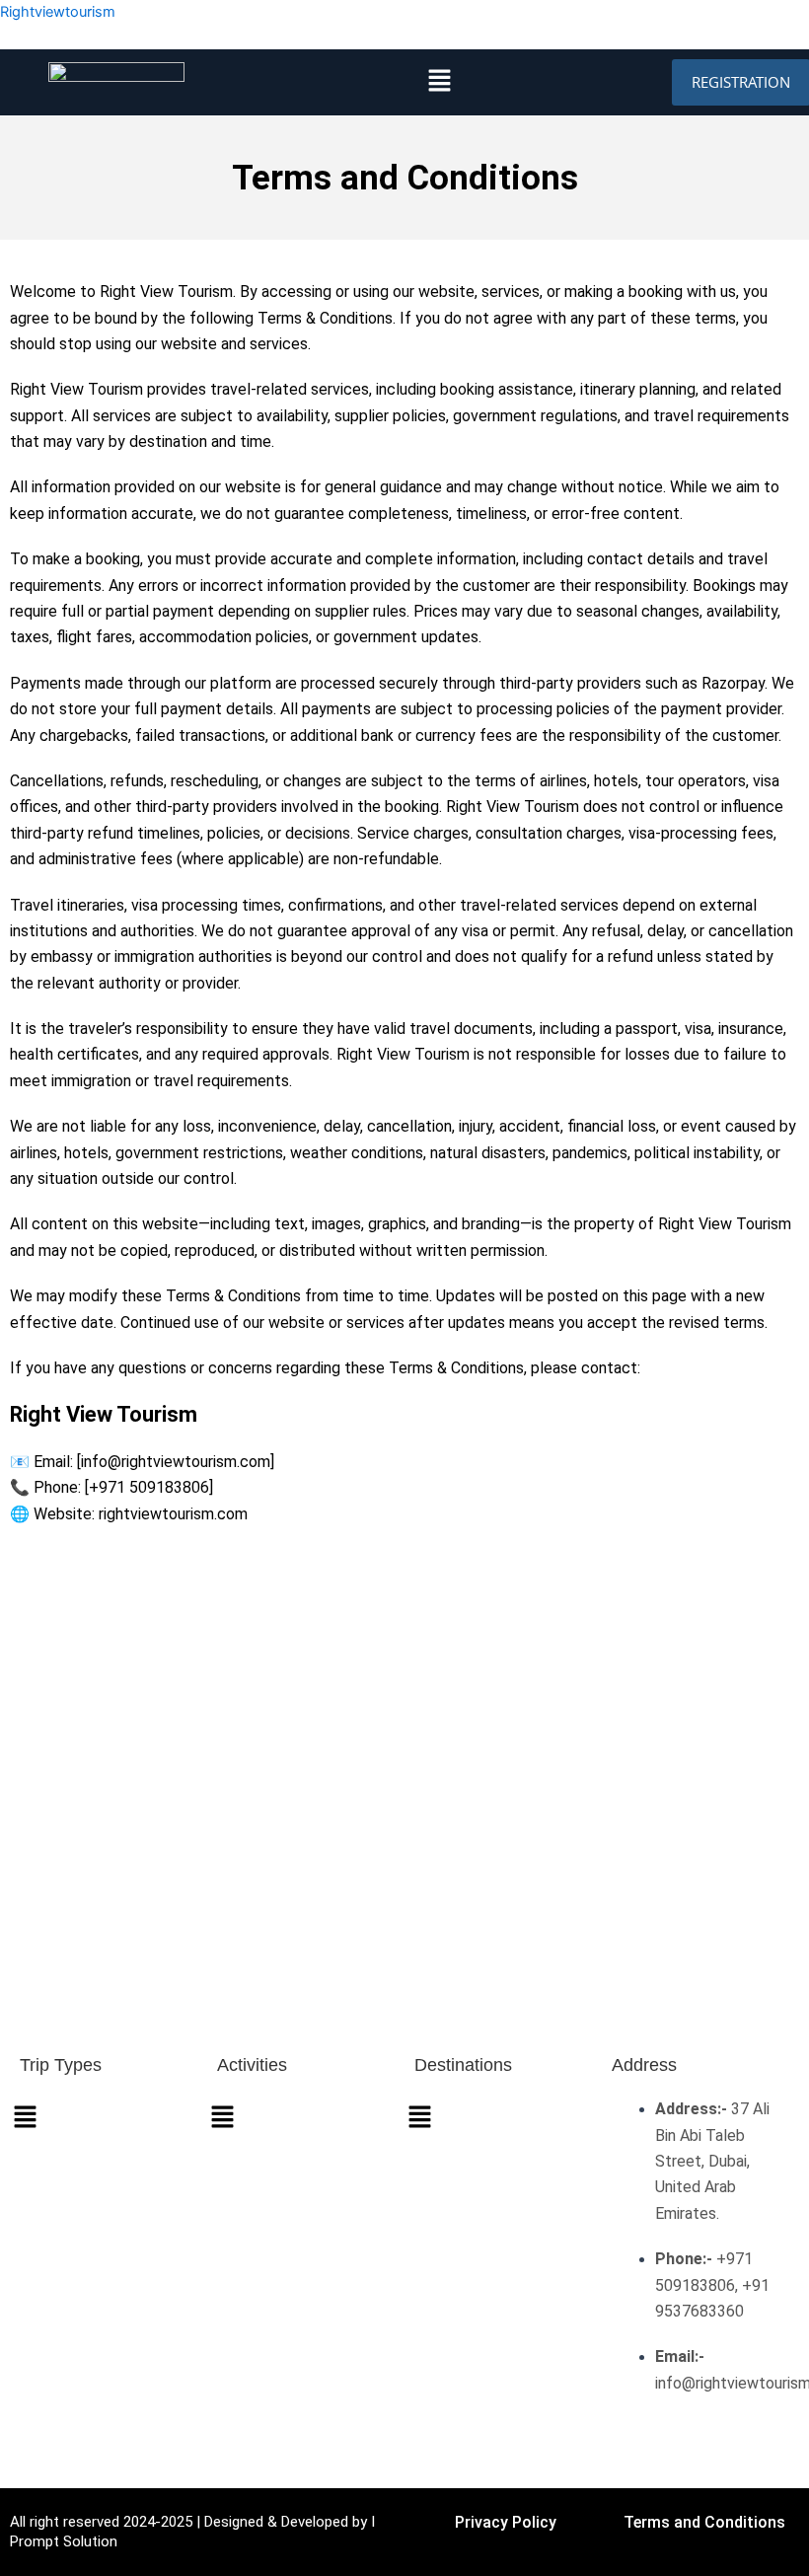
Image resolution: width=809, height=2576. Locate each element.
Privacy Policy (506, 2522)
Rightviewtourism (58, 12)
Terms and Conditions (704, 2522)
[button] (440, 81)
